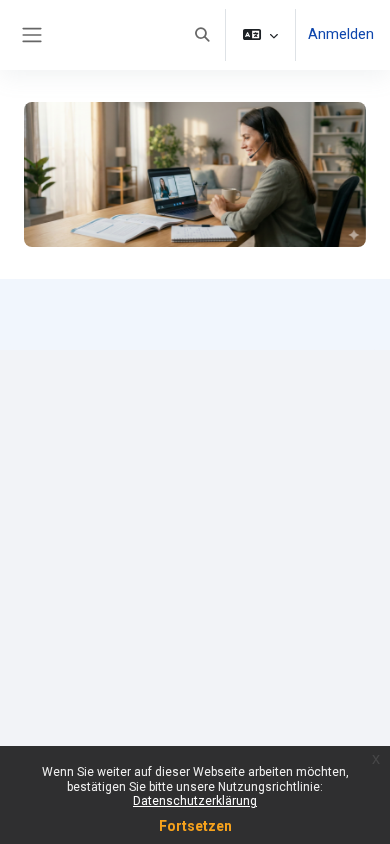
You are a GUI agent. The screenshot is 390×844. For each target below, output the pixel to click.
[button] (202, 35)
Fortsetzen (195, 826)
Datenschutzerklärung (195, 801)
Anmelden (341, 34)
